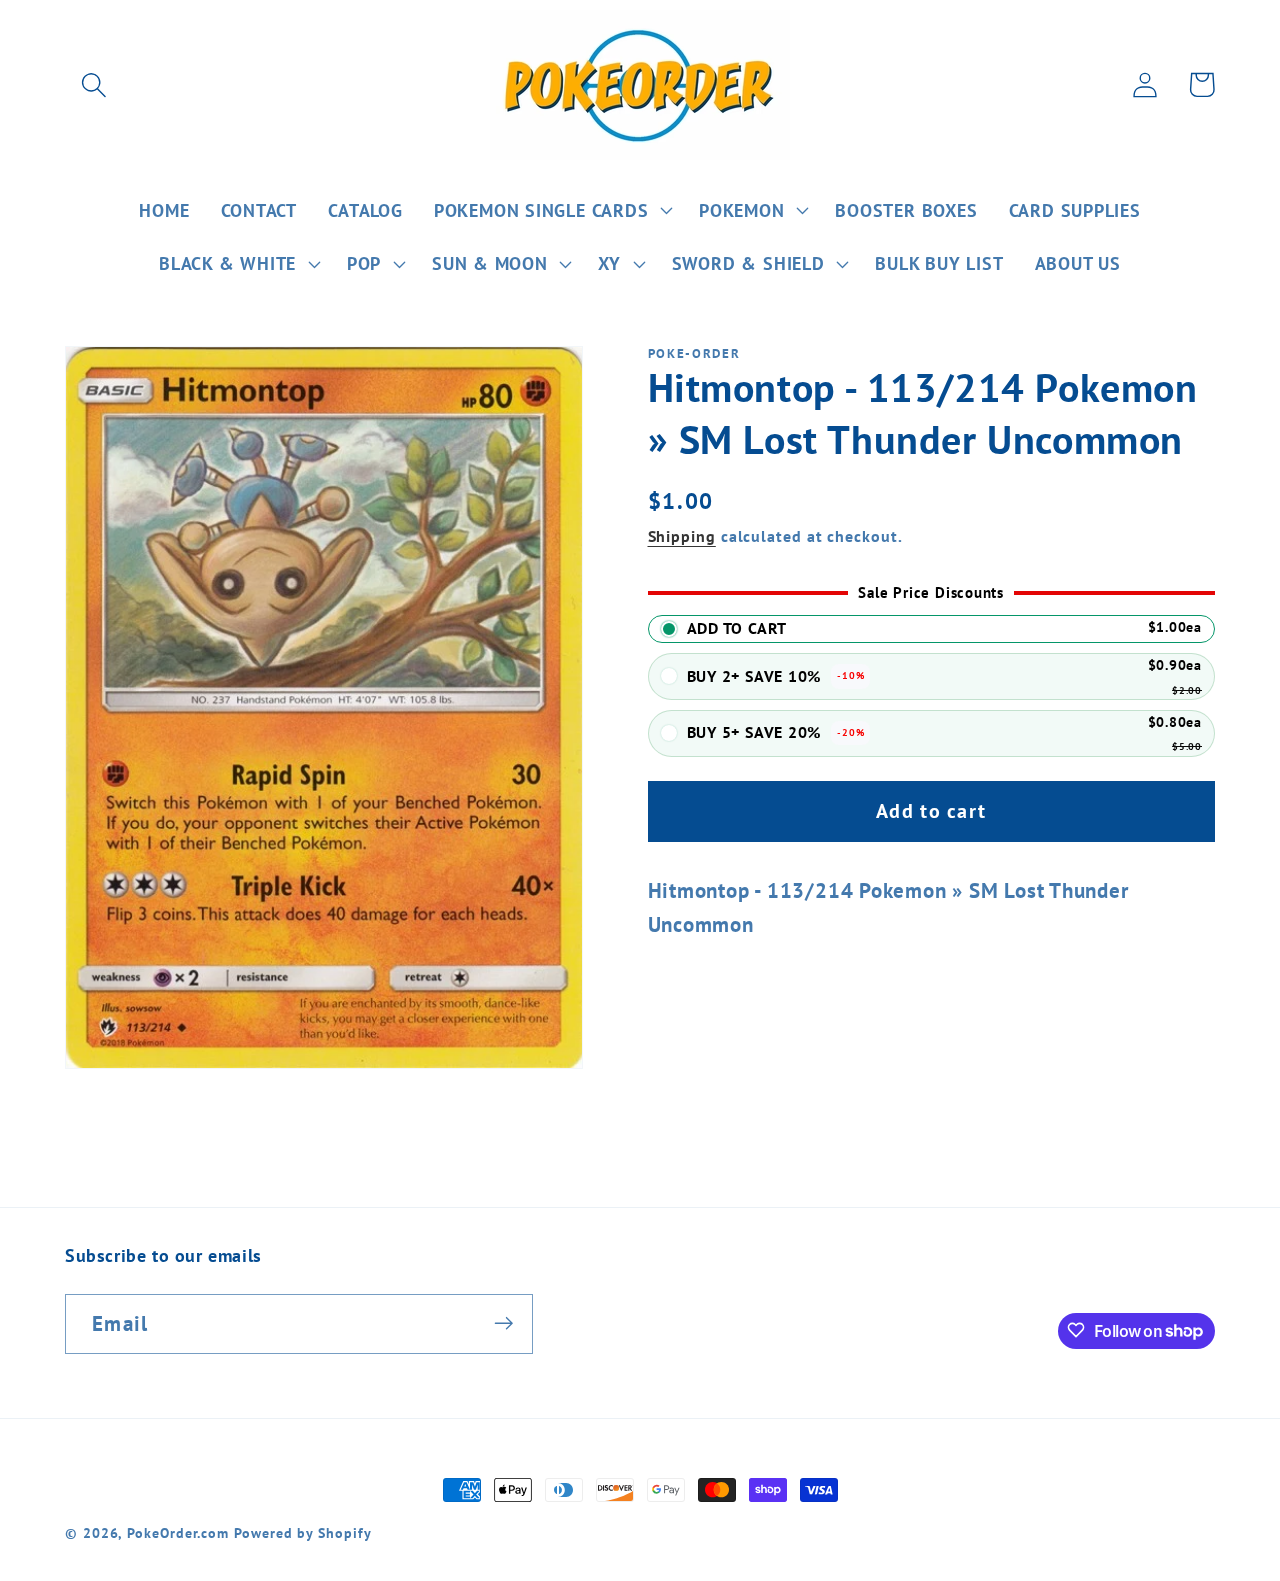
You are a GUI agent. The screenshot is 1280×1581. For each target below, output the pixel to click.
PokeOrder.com (178, 1532)
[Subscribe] (503, 1323)
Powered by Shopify (302, 1532)
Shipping (682, 536)
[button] (93, 84)
